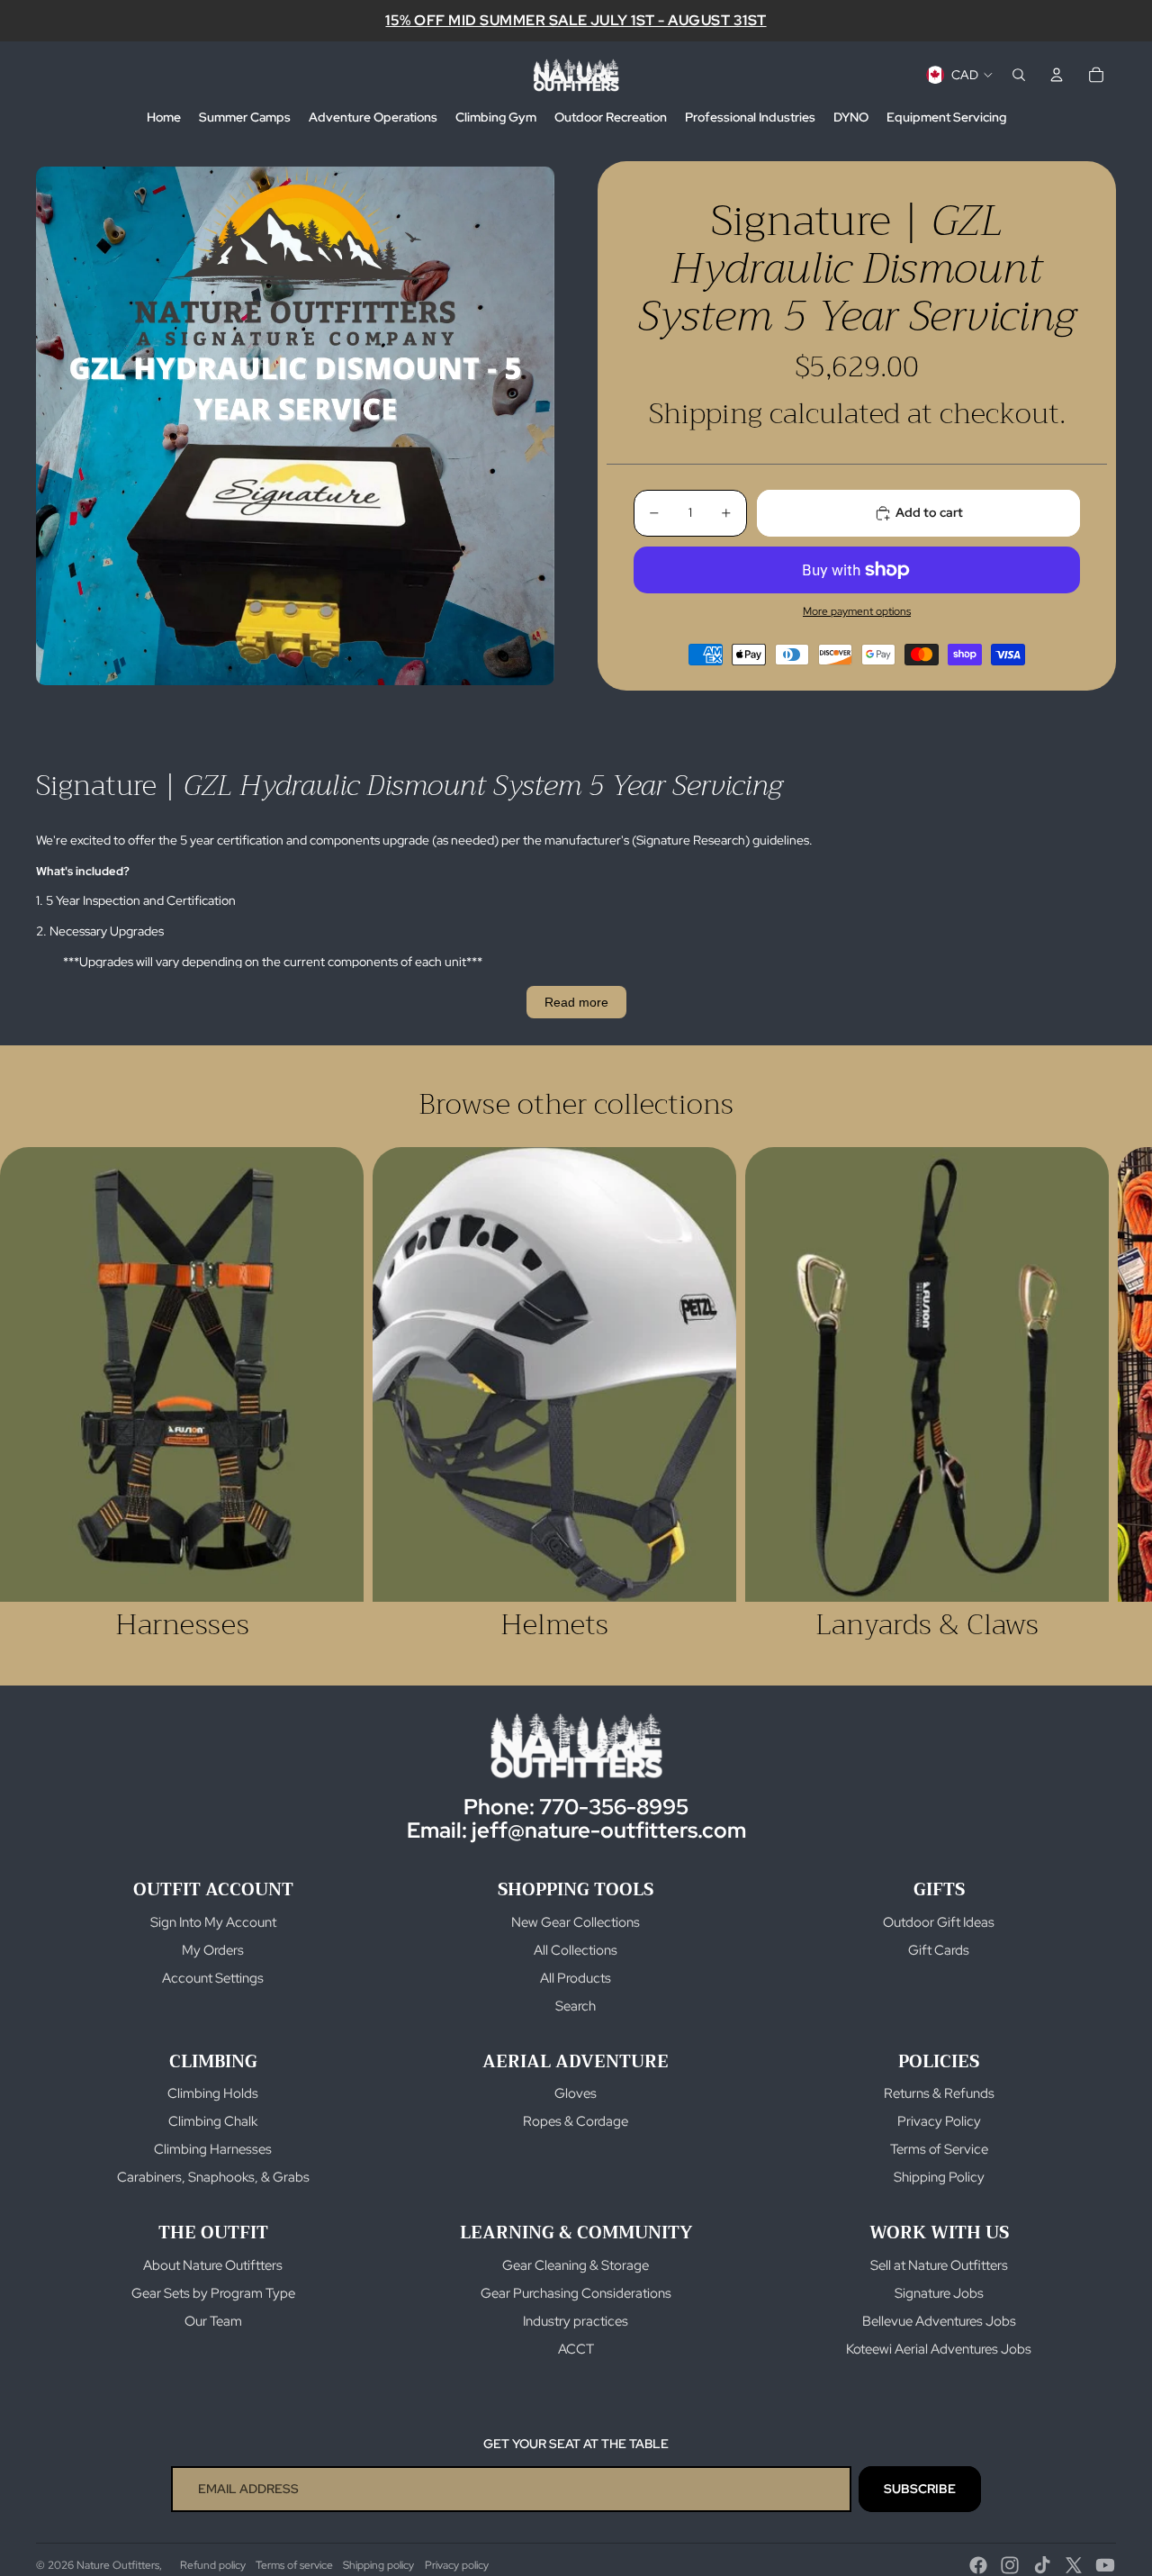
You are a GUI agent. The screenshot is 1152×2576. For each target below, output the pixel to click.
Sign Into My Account (213, 1922)
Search (576, 2006)
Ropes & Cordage (576, 2121)
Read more (576, 1002)
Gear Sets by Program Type (213, 2293)
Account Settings (213, 1978)
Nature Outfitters (118, 2565)
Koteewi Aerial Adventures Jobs (939, 2349)
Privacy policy (457, 2565)
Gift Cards (939, 1950)
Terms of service (294, 2565)
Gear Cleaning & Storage (576, 2265)
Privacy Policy (939, 2121)
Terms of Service (939, 2149)
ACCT (576, 2349)
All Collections (576, 1950)
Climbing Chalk (213, 2121)
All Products (576, 1978)
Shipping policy (378, 2565)
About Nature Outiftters (213, 2265)
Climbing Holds (213, 2093)
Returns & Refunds (939, 2093)
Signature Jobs (939, 2293)
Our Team (213, 2321)
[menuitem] (164, 118)
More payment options (857, 611)
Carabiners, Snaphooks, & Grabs (213, 2177)
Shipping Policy (939, 2177)
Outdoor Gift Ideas (939, 1922)
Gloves (576, 2093)
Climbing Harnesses (213, 2149)
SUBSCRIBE (920, 2489)
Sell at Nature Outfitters (939, 2265)
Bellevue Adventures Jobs (939, 2321)
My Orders (213, 1950)
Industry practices (576, 2321)
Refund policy (213, 2565)
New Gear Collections (576, 1922)
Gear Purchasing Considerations (576, 2293)
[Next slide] (1096, 1395)
